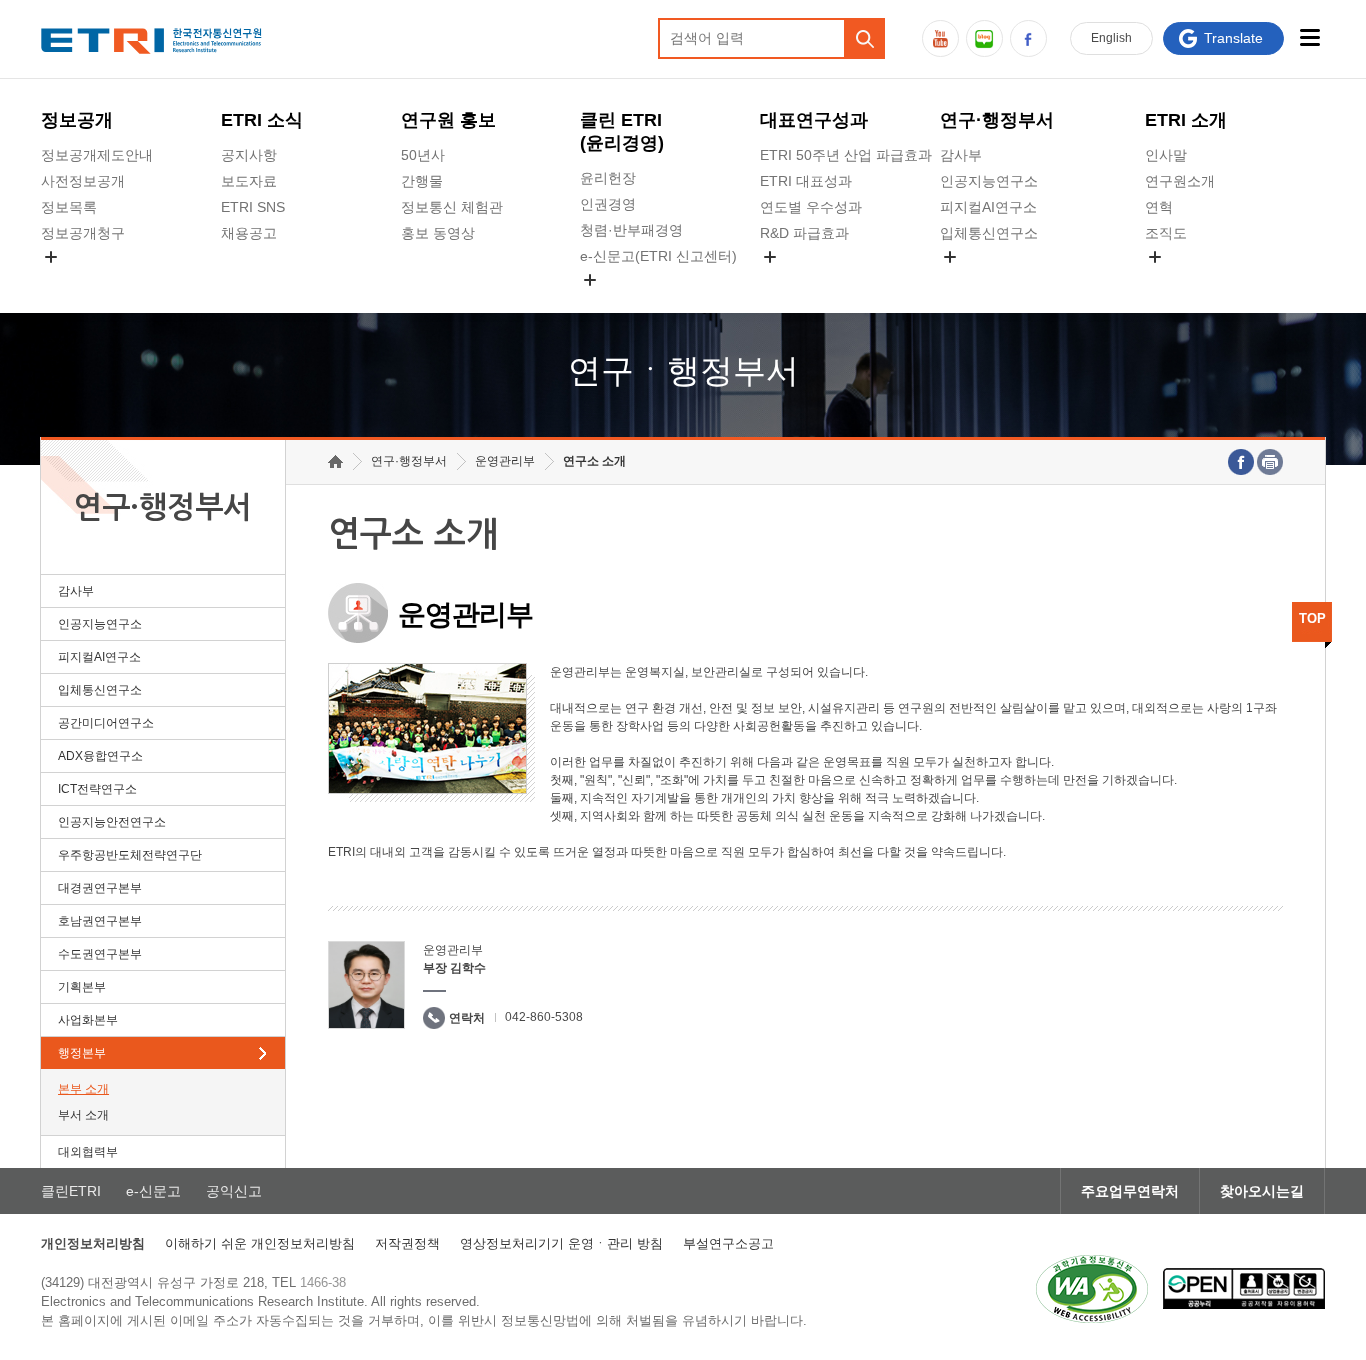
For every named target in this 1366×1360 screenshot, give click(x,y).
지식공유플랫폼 (809, 280)
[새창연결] (1241, 462)
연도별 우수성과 (811, 207)
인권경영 (608, 204)
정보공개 (77, 120)
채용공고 (249, 233)
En (1111, 38)
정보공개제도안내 (97, 155)
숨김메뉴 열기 (51, 257)
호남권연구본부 (100, 921)
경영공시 (69, 280)
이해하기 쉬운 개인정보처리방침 (260, 1243)
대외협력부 (88, 1152)
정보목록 (69, 207)
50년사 (423, 155)
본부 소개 (83, 1089)
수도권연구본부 (100, 954)
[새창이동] (1092, 1289)
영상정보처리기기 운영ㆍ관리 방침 (561, 1243)
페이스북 (1028, 38)
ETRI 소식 (262, 120)
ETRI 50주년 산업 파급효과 (846, 155)
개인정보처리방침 (93, 1243)
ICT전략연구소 (97, 789)
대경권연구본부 (100, 888)
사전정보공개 (83, 181)
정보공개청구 (83, 233)
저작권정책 (407, 1243)
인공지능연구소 (989, 181)
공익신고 (608, 303)
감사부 (961, 155)
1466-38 (323, 1282)
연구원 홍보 (448, 120)
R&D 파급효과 (804, 233)
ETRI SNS (253, 207)
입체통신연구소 (989, 233)
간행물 (422, 181)
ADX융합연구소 (100, 756)
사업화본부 (88, 1020)
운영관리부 (505, 461)
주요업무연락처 (1130, 1191)
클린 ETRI (622, 131)
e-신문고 (153, 1191)
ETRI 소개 (1186, 120)
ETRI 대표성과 (806, 181)
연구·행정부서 (997, 120)
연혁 (1159, 207)
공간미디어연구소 (996, 280)
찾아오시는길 (1262, 1191)
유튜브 (940, 38)
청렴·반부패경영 (631, 230)
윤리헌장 (608, 178)
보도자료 (249, 181)
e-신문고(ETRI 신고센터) (658, 256)
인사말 (1166, 155)
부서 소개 (83, 1115)
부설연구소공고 (728, 1243)
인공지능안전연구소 (112, 822)
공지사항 (249, 155)
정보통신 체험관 (452, 207)
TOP (1312, 618)
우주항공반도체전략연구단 (130, 855)
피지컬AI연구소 (988, 207)
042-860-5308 (544, 1017)
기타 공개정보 (1189, 280)
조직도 (1166, 233)
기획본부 (82, 987)
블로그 (984, 38)
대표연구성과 (814, 120)
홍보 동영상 (438, 233)
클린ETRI (71, 1191)
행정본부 (82, 1053)
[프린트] (1270, 462)
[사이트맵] (1309, 37)
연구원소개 (1180, 181)
